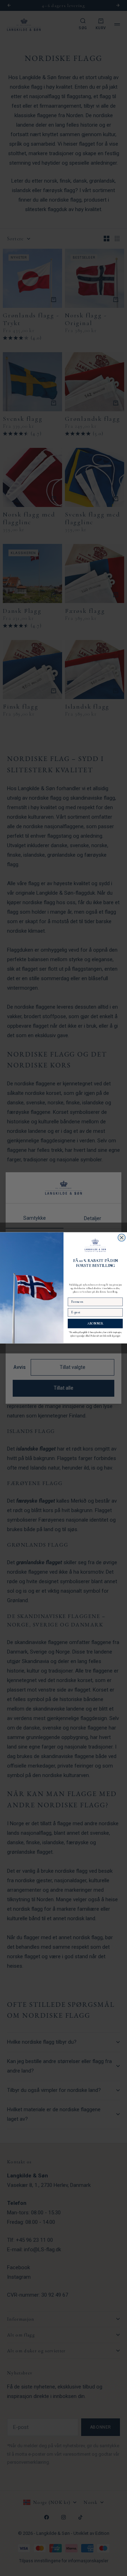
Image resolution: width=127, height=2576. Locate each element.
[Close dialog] (122, 1238)
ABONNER (95, 1324)
